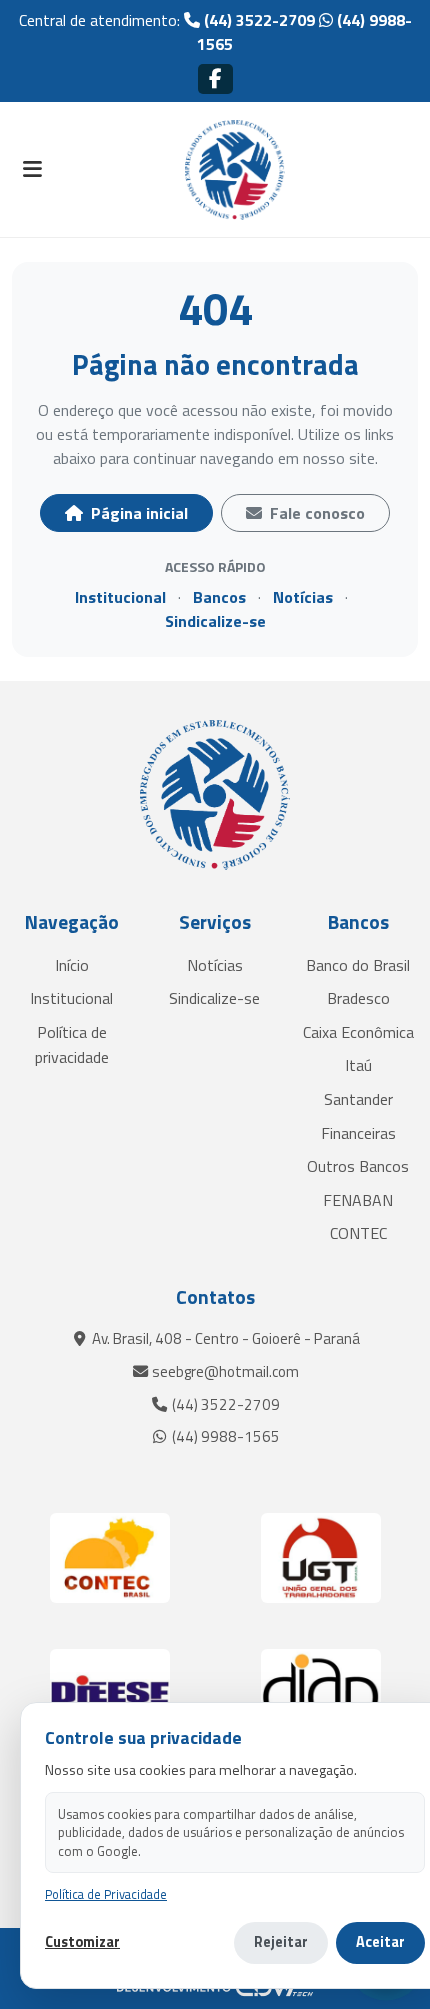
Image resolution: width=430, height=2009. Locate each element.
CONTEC (358, 1233)
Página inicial (137, 513)
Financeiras (358, 1133)
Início (72, 965)
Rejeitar (281, 1942)
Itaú (358, 1065)
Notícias (303, 597)
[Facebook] (215, 78)
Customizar (82, 1942)
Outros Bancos (358, 1166)
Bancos (219, 597)
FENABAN (358, 1200)
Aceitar (380, 1942)
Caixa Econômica (358, 1032)
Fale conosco (315, 513)
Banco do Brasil (358, 965)
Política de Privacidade (106, 1894)
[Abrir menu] (32, 170)
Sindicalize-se (215, 621)
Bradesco (358, 998)
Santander (358, 1099)
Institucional (120, 597)
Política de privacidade (72, 1045)
